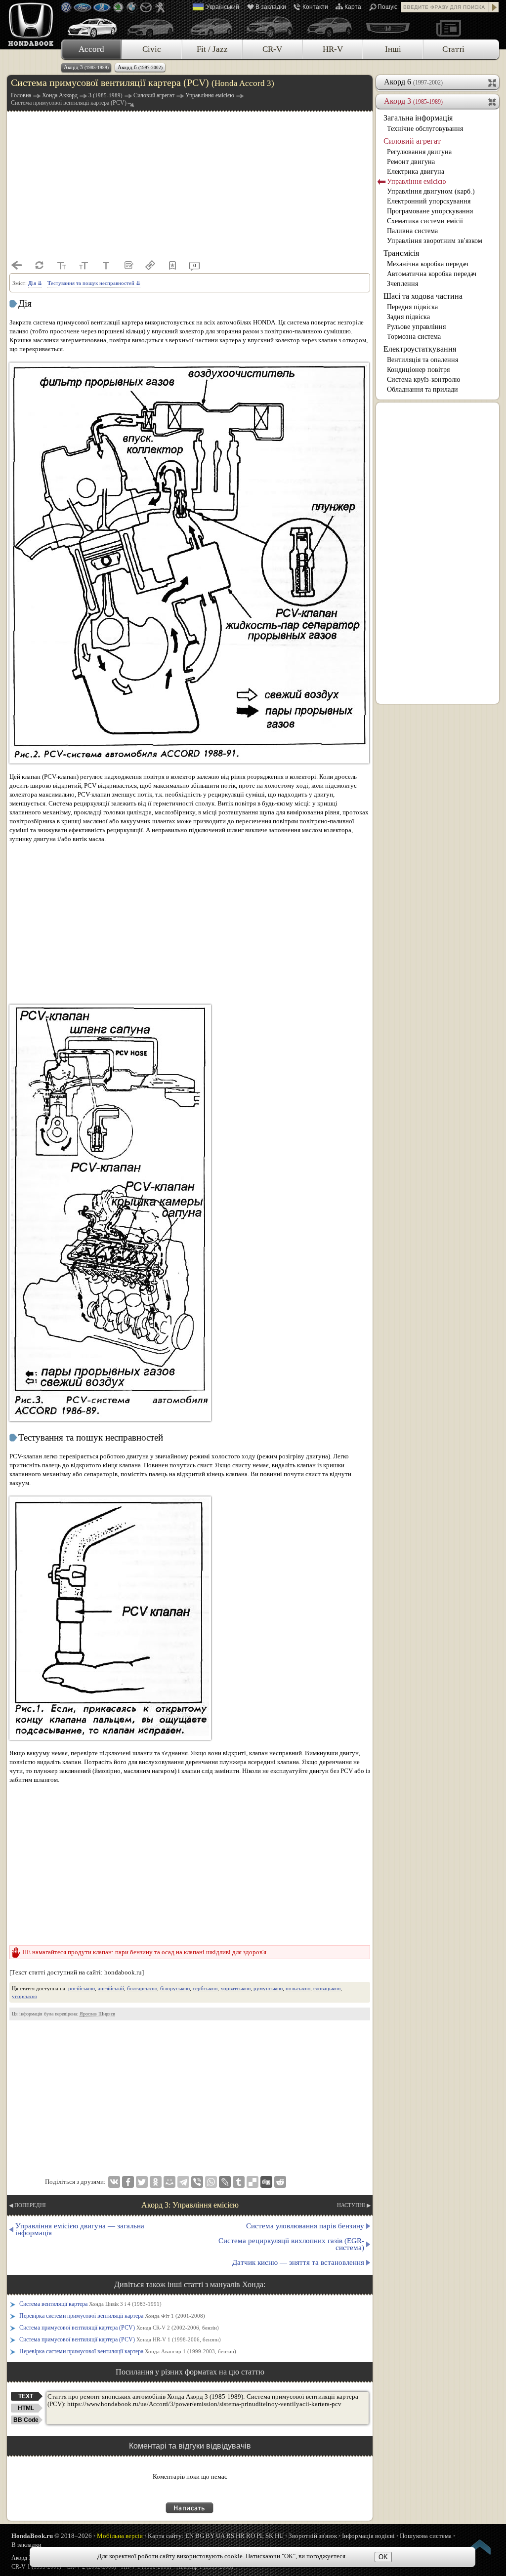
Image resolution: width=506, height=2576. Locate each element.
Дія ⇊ (35, 283)
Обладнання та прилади (422, 389)
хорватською (235, 1988)
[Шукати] (494, 7)
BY (210, 2536)
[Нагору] (480, 2549)
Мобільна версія (120, 2536)
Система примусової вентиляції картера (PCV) (119, 2328)
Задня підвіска (408, 317)
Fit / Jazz (212, 49)
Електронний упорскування (429, 201)
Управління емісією (416, 181)
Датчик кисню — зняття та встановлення (298, 2262)
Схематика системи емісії (425, 221)
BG (200, 2536)
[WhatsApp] (211, 2182)
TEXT (26, 2396)
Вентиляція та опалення (422, 360)
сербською (205, 1988)
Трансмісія (401, 253)
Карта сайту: (166, 2536)
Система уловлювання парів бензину (305, 2226)
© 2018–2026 (52, 2536)
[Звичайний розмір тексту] (106, 265)
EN (190, 2536)
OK (383, 2557)
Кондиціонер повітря (418, 370)
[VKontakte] (114, 2182)
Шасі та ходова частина (423, 296)
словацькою (327, 1988)
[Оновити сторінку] (39, 265)
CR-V (272, 49)
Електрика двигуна (416, 172)
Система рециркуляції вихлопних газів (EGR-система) (291, 2244)
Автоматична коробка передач (432, 274)
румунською (268, 1988)
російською (82, 1988)
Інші (393, 49)
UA (220, 2536)
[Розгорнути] (493, 82)
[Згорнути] (493, 101)
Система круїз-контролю (423, 380)
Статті (453, 49)
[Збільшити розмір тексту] (84, 265)
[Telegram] (183, 2182)
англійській (111, 1988)
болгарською (142, 1988)
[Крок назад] (17, 265)
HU (279, 2536)
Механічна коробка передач (428, 264)
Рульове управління (416, 327)
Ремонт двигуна (411, 162)
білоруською (175, 1988)
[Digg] (266, 2182)
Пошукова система (426, 2536)
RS (230, 2536)
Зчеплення (402, 284)
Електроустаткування (420, 349)
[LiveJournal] (225, 2182)
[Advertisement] (190, 185)
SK (269, 2536)
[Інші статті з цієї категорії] (128, 265)
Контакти (315, 7)
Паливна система (412, 231)
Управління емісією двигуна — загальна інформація (80, 2229)
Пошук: (387, 7)
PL (260, 2536)
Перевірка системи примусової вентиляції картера (112, 2316)
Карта (353, 7)
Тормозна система (414, 337)
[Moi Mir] (169, 2182)
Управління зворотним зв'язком (435, 241)
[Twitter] (142, 2182)
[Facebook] (128, 2182)
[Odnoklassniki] (156, 2182)
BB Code (26, 2420)
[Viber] (197, 2182)
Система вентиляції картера (90, 2304)
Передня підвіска (412, 307)
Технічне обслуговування (425, 129)
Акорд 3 (86, 67)
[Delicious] (253, 2182)
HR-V (333, 49)
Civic (152, 49)
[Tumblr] (239, 2182)
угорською (24, 1996)
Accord (91, 49)
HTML (26, 2408)
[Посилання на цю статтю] (150, 265)
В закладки (271, 7)
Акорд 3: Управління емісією (190, 2205)
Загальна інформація (418, 118)
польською (298, 1988)
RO (251, 2536)
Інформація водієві (368, 2536)
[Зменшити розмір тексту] (61, 265)
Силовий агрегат (412, 141)
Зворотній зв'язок (313, 2536)
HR (240, 2536)
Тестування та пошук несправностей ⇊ (94, 283)
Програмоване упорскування (430, 211)
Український (223, 7)
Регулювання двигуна (419, 152)
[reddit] (280, 2182)
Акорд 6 (140, 67)
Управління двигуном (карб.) (431, 191)
